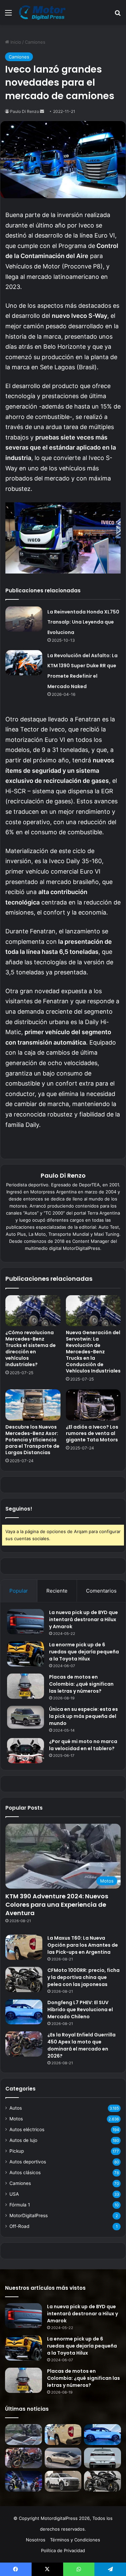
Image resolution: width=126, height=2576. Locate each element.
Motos (16, 2119)
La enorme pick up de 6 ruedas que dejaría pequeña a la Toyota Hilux (84, 1652)
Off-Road (19, 2226)
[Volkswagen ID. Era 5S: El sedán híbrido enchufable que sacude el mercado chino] (63, 2458)
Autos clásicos (25, 2172)
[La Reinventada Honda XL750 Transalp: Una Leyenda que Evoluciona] (24, 619)
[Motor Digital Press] (44, 12)
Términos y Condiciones (75, 2540)
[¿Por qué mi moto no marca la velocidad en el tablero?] (26, 1751)
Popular (19, 1591)
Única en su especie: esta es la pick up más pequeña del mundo (83, 1716)
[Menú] (8, 15)
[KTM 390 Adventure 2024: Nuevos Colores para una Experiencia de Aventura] (24, 2435)
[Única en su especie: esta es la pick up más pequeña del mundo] (26, 1717)
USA (14, 2194)
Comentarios (101, 1591)
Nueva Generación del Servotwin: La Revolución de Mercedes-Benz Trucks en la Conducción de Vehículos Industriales (93, 1352)
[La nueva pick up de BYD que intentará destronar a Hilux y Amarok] (26, 1622)
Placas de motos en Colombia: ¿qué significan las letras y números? (81, 1684)
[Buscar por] (118, 15)
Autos (16, 2108)
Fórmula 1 (20, 2205)
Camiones (35, 42)
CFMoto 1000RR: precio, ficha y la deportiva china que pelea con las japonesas (83, 1977)
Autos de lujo (23, 2140)
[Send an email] (42, 111)
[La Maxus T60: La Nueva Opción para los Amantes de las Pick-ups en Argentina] (24, 1947)
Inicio (15, 42)
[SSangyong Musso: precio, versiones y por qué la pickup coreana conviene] (63, 2481)
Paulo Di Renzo (25, 111)
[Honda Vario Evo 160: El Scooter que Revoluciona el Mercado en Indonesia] (24, 2481)
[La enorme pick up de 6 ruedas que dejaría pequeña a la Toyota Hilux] (26, 1654)
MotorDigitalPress (29, 2215)
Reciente (57, 1591)
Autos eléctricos (27, 2129)
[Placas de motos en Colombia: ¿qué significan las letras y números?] (26, 1686)
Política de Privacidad (63, 2550)
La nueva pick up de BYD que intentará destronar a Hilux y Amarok (83, 1619)
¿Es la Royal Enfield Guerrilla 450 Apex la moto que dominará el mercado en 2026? (81, 2045)
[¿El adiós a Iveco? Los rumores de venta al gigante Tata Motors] (93, 1405)
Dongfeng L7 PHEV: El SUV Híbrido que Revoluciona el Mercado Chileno (80, 2010)
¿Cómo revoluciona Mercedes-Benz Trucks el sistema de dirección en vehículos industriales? (31, 1348)
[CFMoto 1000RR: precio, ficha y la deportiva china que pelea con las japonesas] (24, 1979)
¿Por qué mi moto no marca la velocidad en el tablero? (83, 1745)
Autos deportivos (28, 2162)
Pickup (17, 2151)
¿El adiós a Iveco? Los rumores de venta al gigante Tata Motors (92, 1433)
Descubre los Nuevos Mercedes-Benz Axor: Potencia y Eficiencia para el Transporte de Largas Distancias (32, 1440)
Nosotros (36, 2540)
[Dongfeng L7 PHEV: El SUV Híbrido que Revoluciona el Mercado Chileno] (24, 2012)
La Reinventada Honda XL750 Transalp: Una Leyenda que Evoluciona (83, 622)
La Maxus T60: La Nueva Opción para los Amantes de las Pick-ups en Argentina (83, 1945)
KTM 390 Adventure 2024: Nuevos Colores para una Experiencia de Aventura (57, 1905)
